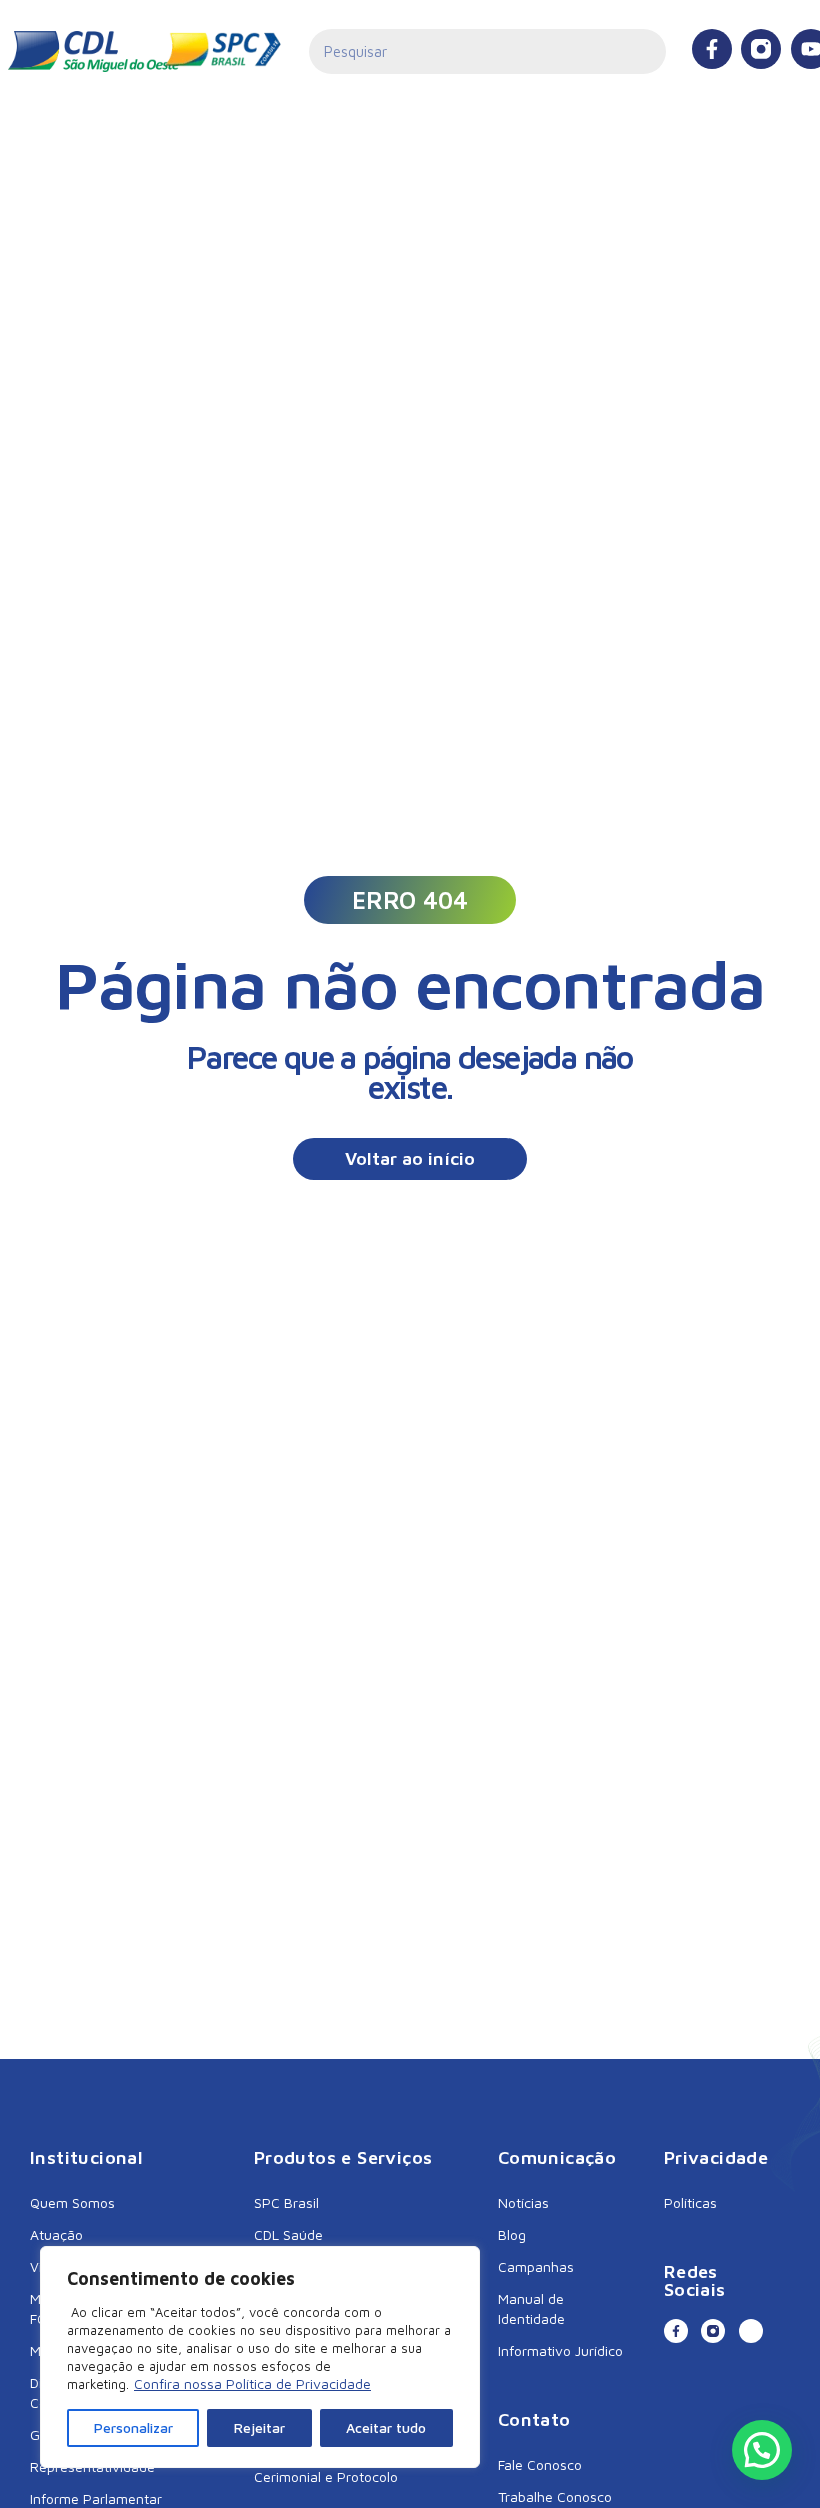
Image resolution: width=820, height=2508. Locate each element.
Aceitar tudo (386, 2427)
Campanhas (536, 2266)
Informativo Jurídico (560, 2350)
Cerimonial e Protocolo (326, 2476)
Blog (512, 2234)
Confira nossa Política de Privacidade (252, 2383)
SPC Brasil (286, 2202)
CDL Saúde (288, 2234)
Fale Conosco (540, 2464)
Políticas (690, 2202)
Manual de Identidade (531, 2308)
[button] (410, 900)
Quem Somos (72, 2202)
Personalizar (133, 2427)
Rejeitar (259, 2427)
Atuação (56, 2234)
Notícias (523, 2202)
